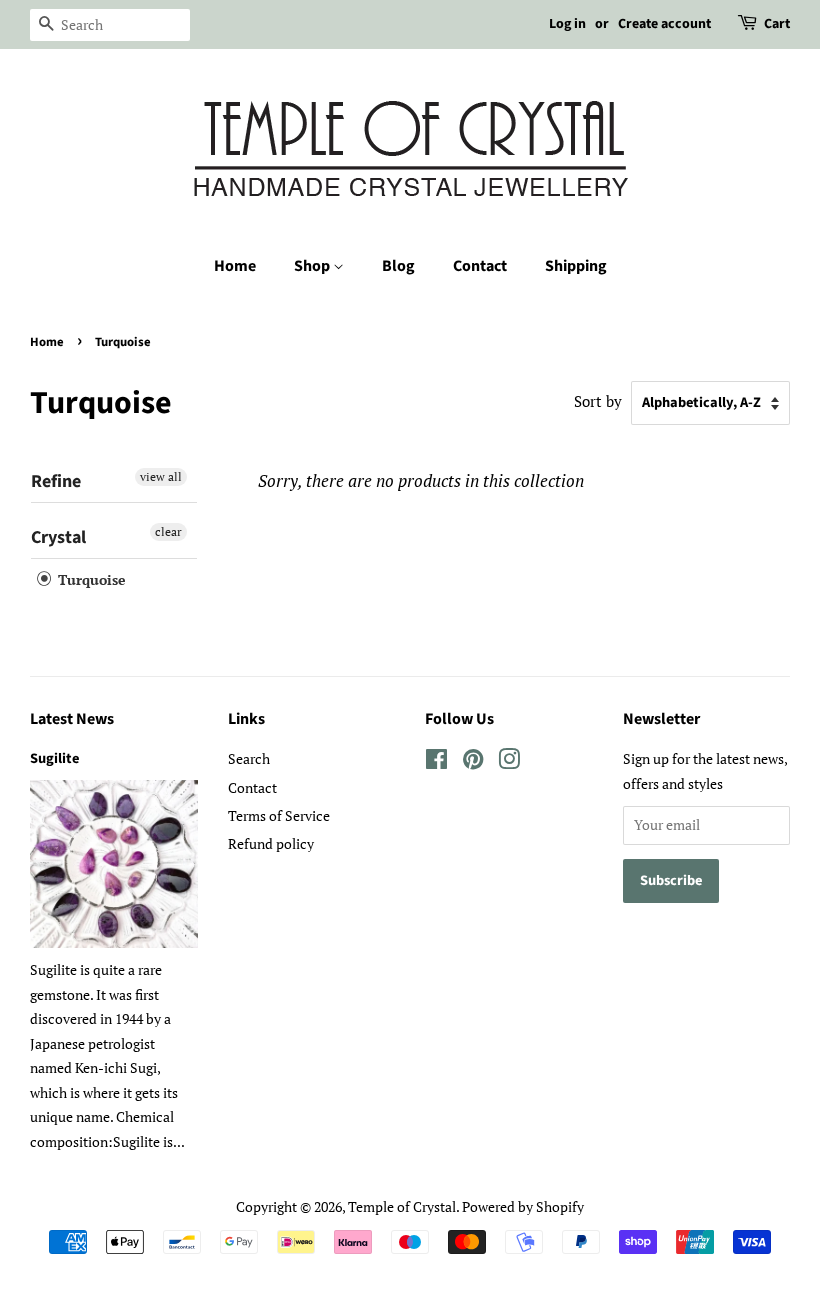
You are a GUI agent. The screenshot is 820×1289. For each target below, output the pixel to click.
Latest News (72, 719)
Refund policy (271, 843)
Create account (664, 24)
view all (161, 476)
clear (168, 531)
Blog (398, 266)
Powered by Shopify (523, 1206)
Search (249, 758)
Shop (313, 266)
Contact (480, 266)
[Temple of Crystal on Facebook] (436, 762)
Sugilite (54, 758)
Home (235, 266)
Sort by (598, 401)
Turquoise (90, 579)
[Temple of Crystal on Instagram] (509, 762)
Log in (567, 24)
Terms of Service (279, 815)
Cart (777, 24)
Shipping (576, 266)
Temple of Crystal (402, 1206)
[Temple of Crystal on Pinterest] (473, 762)
